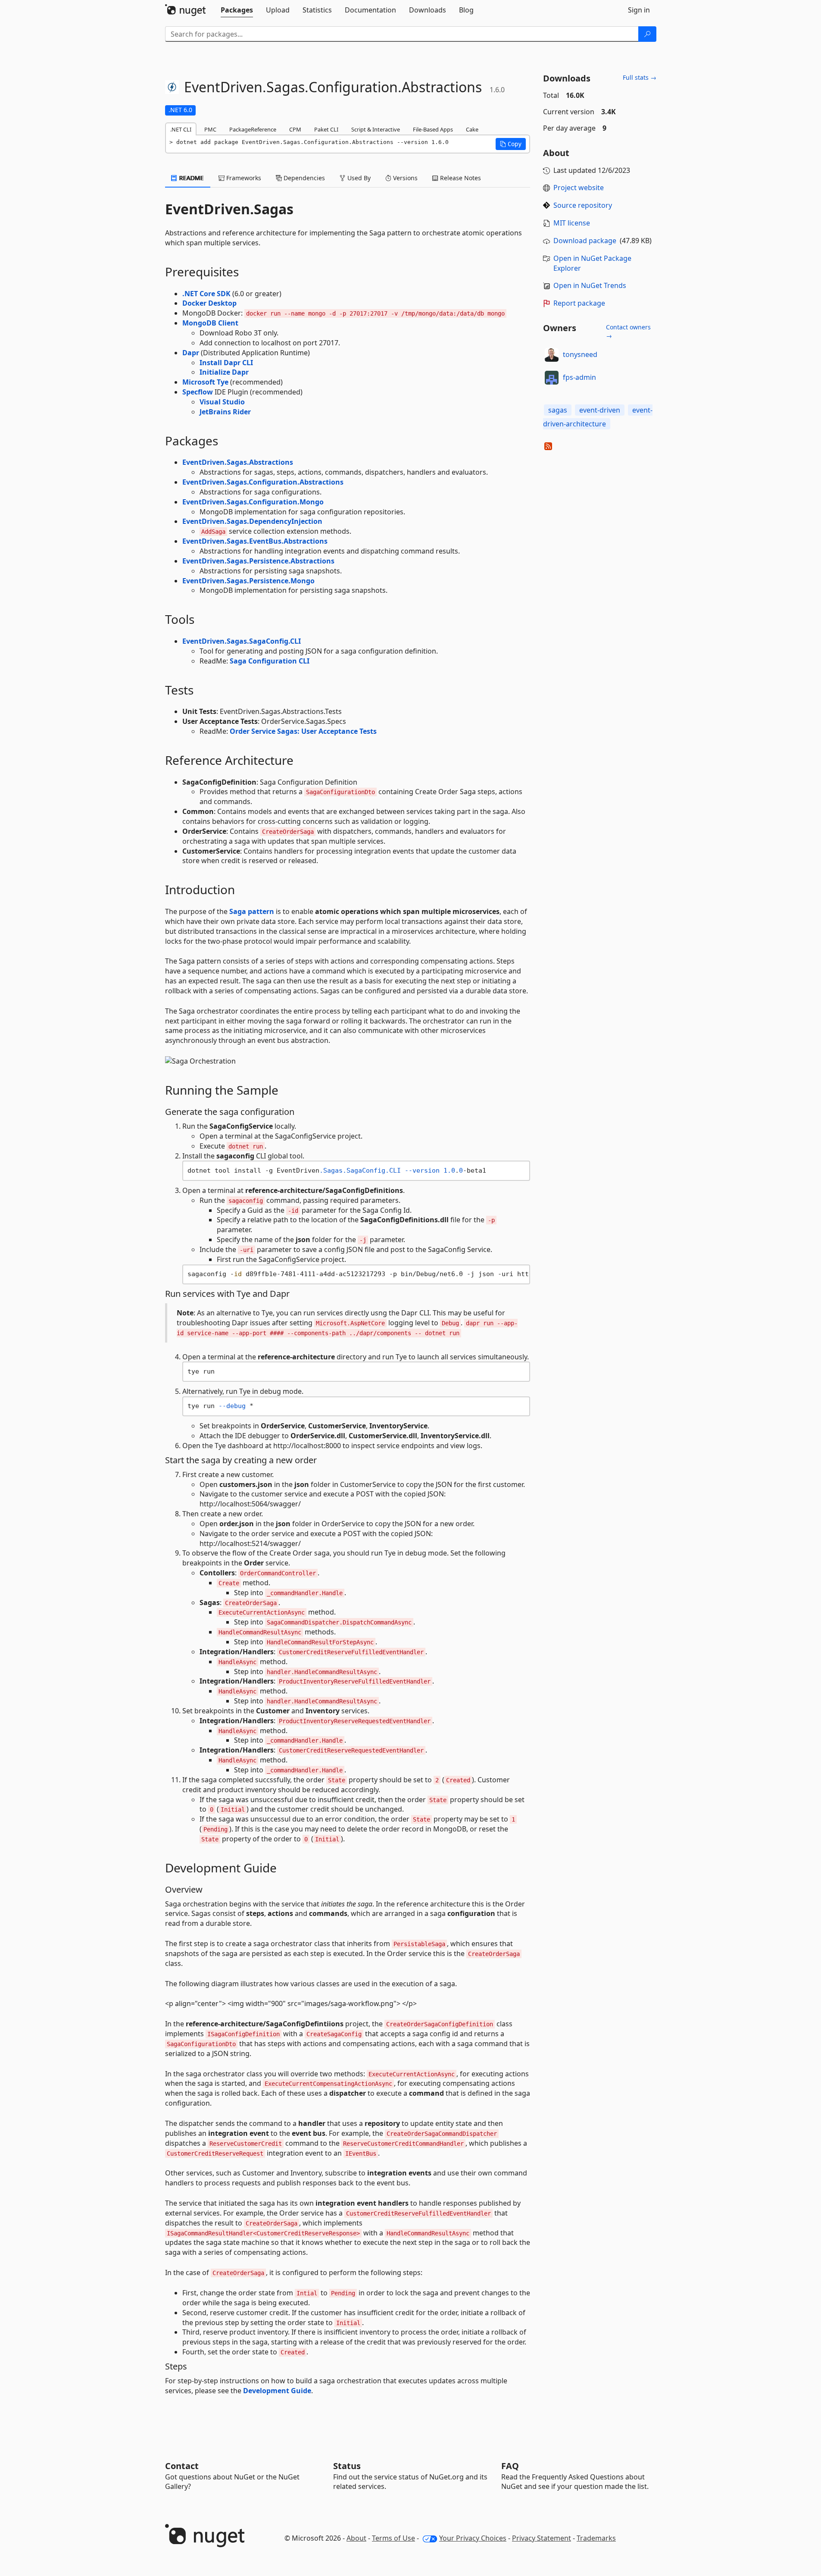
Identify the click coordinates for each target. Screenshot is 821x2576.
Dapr (191, 353)
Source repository (583, 205)
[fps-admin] (552, 378)
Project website (579, 188)
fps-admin (579, 377)
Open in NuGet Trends (590, 285)
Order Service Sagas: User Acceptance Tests (303, 731)
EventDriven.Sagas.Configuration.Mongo (253, 502)
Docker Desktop (209, 303)
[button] (511, 144)
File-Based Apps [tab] (433, 129)
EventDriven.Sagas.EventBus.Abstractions (255, 541)
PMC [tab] (210, 129)
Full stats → (640, 77)
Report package (579, 303)
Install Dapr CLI (226, 363)
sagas (558, 410)
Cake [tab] (472, 129)
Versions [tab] (404, 178)
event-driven (600, 410)
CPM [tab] (295, 129)
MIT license (572, 223)
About (356, 2538)
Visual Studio (222, 402)
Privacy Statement (542, 2538)
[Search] (647, 34)
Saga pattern (252, 911)
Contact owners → (628, 331)
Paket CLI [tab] (326, 129)
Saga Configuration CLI (270, 661)
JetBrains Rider (225, 412)
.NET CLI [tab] (181, 129)
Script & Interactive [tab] (376, 129)
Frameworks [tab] (243, 178)
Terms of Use (393, 2538)
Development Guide (277, 2391)
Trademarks (596, 2538)
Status (347, 2466)
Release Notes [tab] (460, 178)
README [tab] (191, 178)
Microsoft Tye (205, 382)
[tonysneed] (552, 355)
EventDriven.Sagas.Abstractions (238, 462)
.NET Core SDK (206, 294)
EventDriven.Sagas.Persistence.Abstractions (258, 561)
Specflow (198, 392)
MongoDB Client (210, 323)
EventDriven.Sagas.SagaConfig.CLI (242, 641)
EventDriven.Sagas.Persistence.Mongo (248, 581)
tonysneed (580, 354)
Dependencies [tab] (303, 178)
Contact (182, 2466)
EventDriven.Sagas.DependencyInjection (252, 521)
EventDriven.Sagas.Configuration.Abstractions (263, 482)
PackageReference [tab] (253, 129)
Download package (585, 241)
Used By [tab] (358, 178)
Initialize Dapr (224, 372)
